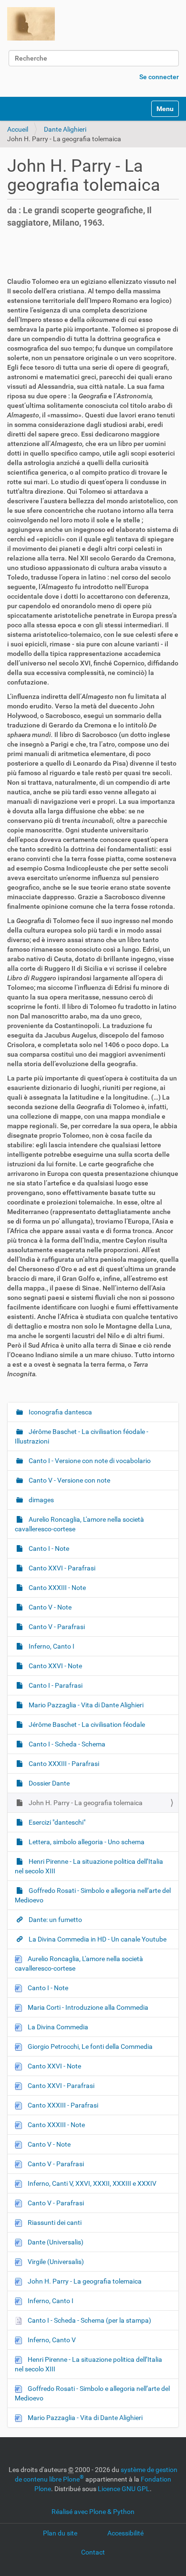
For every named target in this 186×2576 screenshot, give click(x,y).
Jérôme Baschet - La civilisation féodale (86, 1724)
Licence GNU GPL (124, 2489)
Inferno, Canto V (51, 2340)
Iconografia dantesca (60, 1412)
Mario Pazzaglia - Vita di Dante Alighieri (85, 1705)
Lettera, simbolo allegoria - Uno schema (86, 1842)
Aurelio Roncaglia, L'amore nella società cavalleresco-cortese (79, 1524)
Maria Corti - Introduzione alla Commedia (87, 2007)
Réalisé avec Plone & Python (93, 2512)
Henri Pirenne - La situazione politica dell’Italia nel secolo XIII (89, 1866)
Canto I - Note (48, 1548)
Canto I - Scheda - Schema (66, 1744)
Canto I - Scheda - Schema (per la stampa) (89, 2320)
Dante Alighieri (65, 129)
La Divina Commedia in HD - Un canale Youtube (97, 1939)
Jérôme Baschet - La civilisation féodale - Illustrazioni (82, 1436)
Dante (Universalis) (55, 2242)
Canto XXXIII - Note (57, 1588)
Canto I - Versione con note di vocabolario (89, 1461)
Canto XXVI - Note (55, 1666)
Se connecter (159, 77)
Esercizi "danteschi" (56, 1822)
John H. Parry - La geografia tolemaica (85, 1803)
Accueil (18, 129)
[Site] (31, 24)
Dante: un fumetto (55, 1920)
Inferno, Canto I (51, 1646)
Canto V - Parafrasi (56, 1627)
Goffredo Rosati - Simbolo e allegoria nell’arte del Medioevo (93, 1895)
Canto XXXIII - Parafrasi (63, 1764)
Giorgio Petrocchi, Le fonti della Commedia (89, 2046)
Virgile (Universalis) (55, 2262)
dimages (41, 1500)
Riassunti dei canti (54, 2223)
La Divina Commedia (57, 2027)
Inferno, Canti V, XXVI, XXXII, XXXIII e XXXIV (91, 2183)
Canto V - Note (49, 1607)
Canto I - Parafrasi (55, 1685)
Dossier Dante (48, 1783)
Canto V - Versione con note (69, 1480)
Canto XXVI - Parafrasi (61, 1568)
